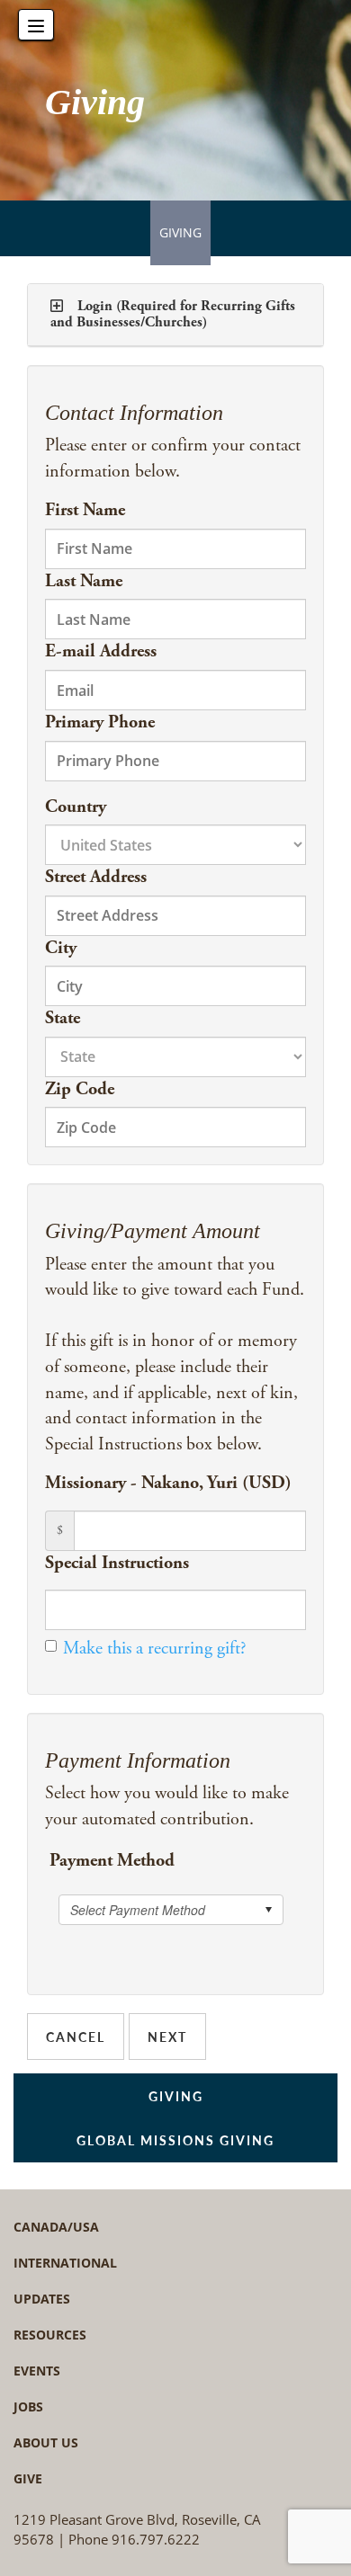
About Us (46, 2442)
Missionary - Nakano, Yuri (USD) (168, 1483)
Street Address (96, 877)
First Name (85, 510)
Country (76, 807)
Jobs (28, 2407)
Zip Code (80, 1089)
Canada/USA (56, 2227)
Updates (42, 2299)
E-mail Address (101, 651)
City (61, 948)
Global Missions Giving (175, 2140)
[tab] (175, 315)
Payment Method (112, 1861)
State (63, 1018)
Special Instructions (117, 1563)
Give (28, 2478)
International (65, 2263)
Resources (50, 2335)
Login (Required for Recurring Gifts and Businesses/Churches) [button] (173, 314)
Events (37, 2371)
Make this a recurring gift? (154, 1649)
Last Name (84, 581)
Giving (180, 232)
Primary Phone (100, 722)
